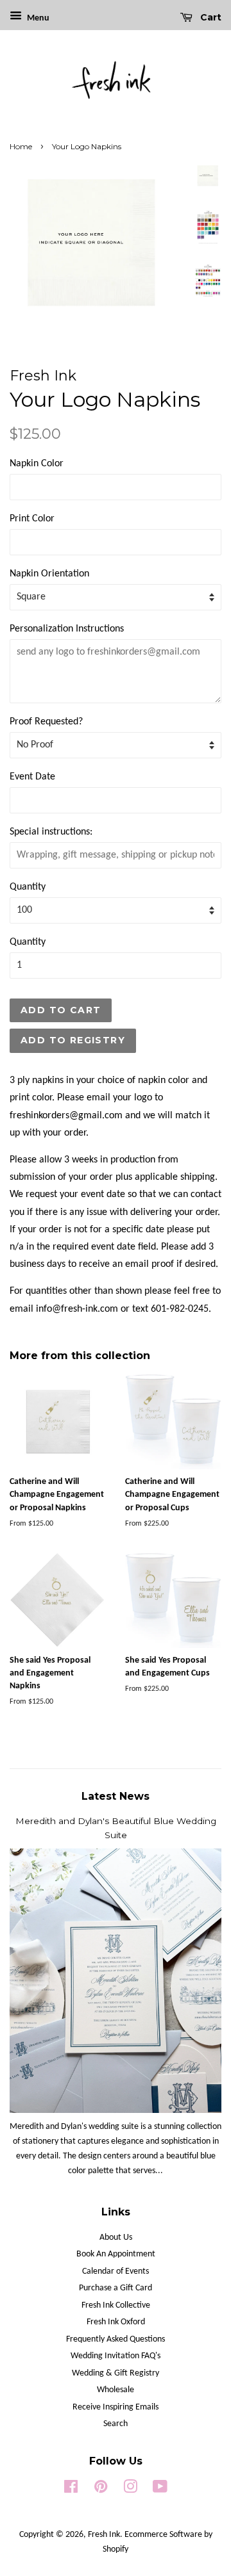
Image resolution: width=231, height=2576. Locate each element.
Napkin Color (37, 464)
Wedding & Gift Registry (116, 2373)
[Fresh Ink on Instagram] (130, 2490)
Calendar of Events (116, 2271)
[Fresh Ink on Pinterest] (101, 2490)
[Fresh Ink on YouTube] (160, 2490)
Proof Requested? (46, 722)
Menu (37, 18)
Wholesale (116, 2390)
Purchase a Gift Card (116, 2288)
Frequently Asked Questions (116, 2339)
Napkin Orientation (49, 574)
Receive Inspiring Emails (116, 2407)
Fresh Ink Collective (116, 2305)
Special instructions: (51, 832)
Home (21, 146)
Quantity (28, 887)
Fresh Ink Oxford (116, 2322)
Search (116, 2424)
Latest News (116, 1796)
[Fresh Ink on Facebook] (71, 2490)
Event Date (32, 777)
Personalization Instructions (67, 629)
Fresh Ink (104, 2535)
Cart (210, 17)
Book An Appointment (116, 2254)
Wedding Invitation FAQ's (116, 2356)
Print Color (32, 519)
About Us (116, 2238)
